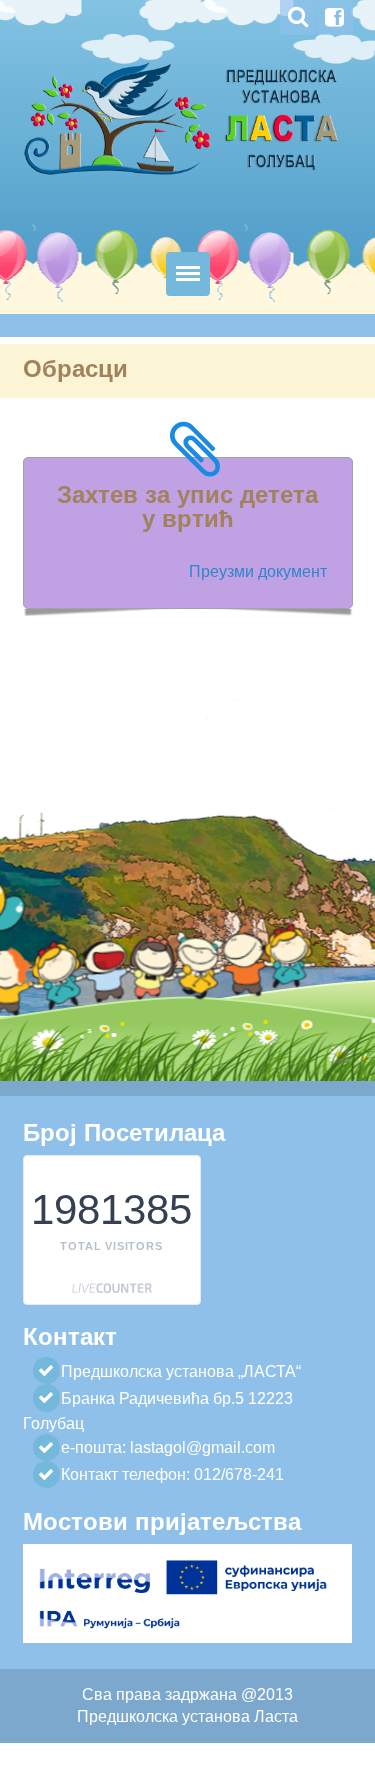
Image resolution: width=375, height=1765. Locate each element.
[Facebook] (335, 17)
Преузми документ (258, 571)
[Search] (298, 17)
